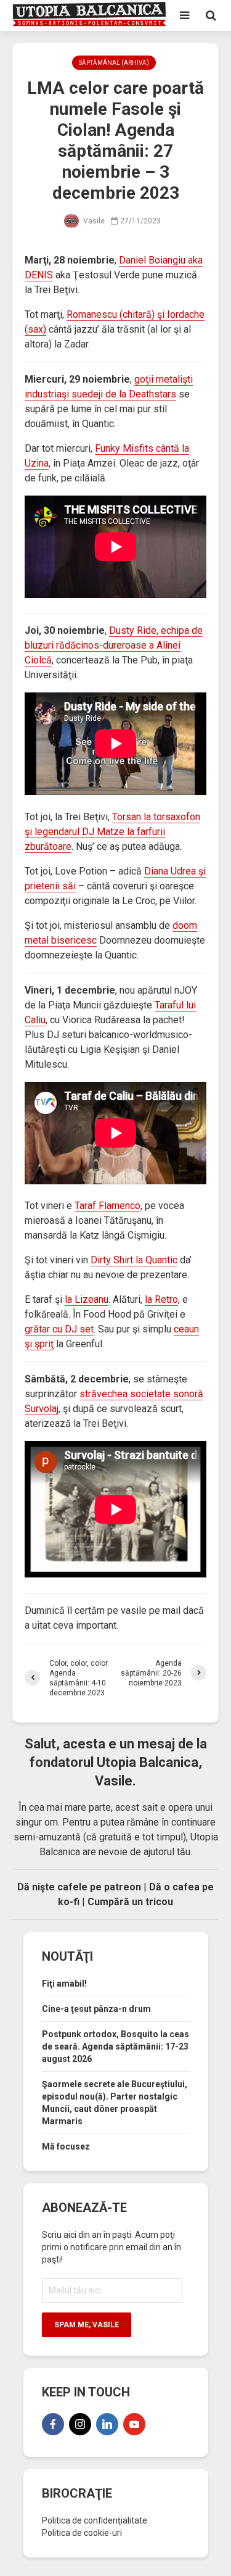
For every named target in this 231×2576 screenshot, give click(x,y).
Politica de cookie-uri (82, 2533)
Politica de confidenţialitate (95, 2520)
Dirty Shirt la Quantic (134, 1260)
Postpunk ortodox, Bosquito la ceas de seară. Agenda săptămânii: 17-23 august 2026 (115, 2046)
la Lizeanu (87, 1299)
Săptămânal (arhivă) (114, 63)
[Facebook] (53, 2424)
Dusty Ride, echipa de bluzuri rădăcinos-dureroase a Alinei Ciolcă (114, 645)
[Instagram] (80, 2424)
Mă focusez (66, 2146)
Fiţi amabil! (64, 1984)
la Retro (161, 1299)
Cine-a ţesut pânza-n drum (96, 2009)
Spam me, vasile (87, 2325)
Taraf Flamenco (107, 1206)
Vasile (93, 221)
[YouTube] (134, 2424)
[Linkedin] (107, 2424)
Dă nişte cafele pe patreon (79, 1887)
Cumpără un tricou (130, 1902)
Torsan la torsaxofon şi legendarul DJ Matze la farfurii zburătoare (112, 832)
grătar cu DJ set (59, 1329)
